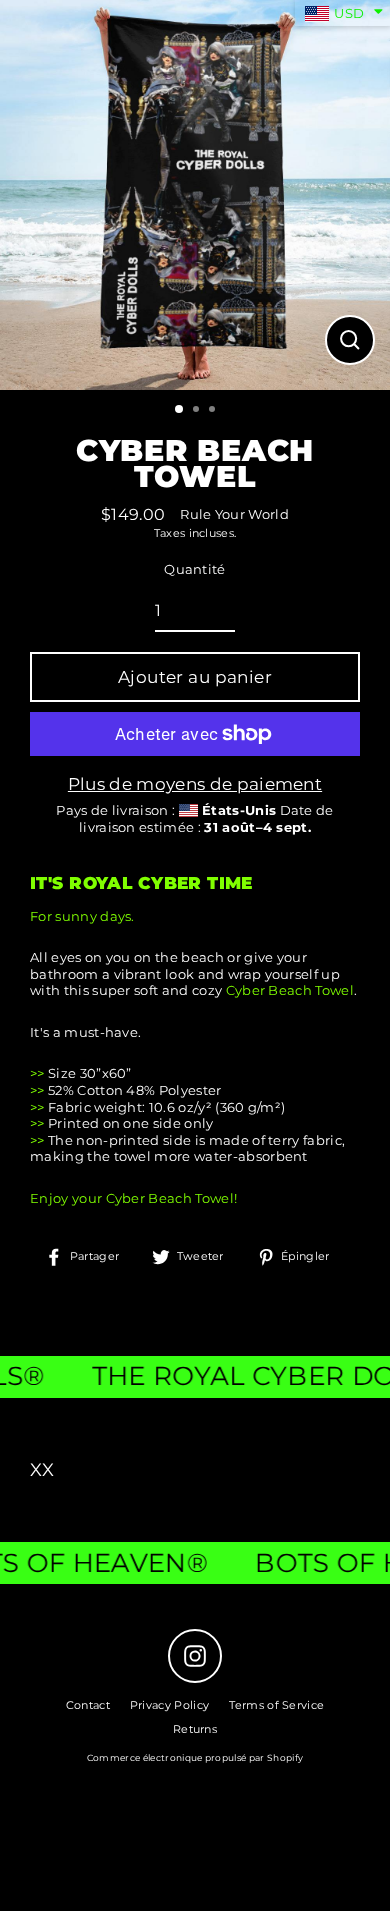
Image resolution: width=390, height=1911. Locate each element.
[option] (195, 195)
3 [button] (214, 411)
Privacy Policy (169, 1705)
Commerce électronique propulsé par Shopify (195, 1757)
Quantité (195, 569)
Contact (88, 1705)
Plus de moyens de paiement (195, 784)
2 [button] (198, 411)
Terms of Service (276, 1705)
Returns (195, 1729)
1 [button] (180, 410)
